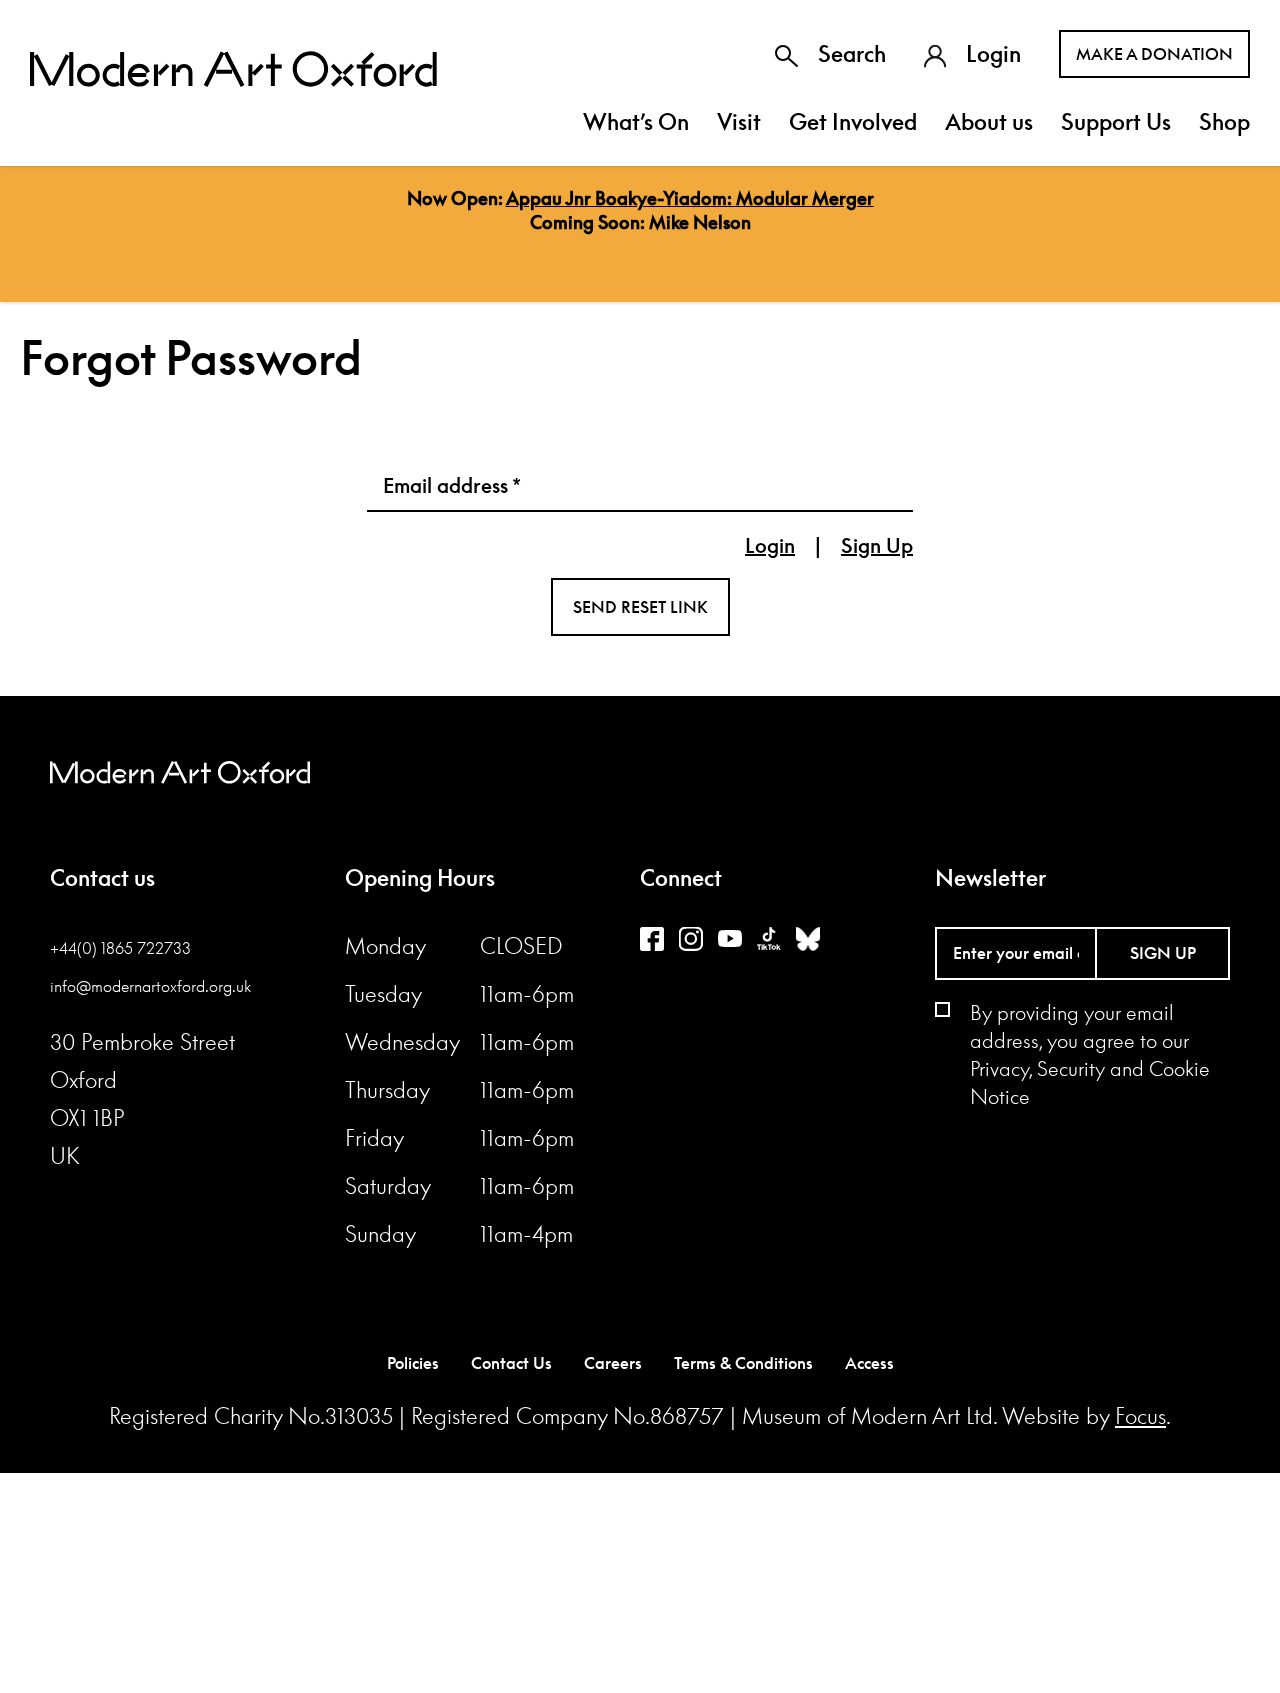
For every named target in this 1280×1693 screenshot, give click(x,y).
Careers (613, 1363)
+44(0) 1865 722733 (120, 948)
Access (869, 1363)
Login (993, 54)
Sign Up (877, 545)
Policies (413, 1363)
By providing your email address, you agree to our (1090, 1054)
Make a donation (1154, 54)
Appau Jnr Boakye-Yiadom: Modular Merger (690, 198)
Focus (1140, 1416)
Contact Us (511, 1363)
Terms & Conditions (743, 1363)
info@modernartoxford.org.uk (150, 986)
